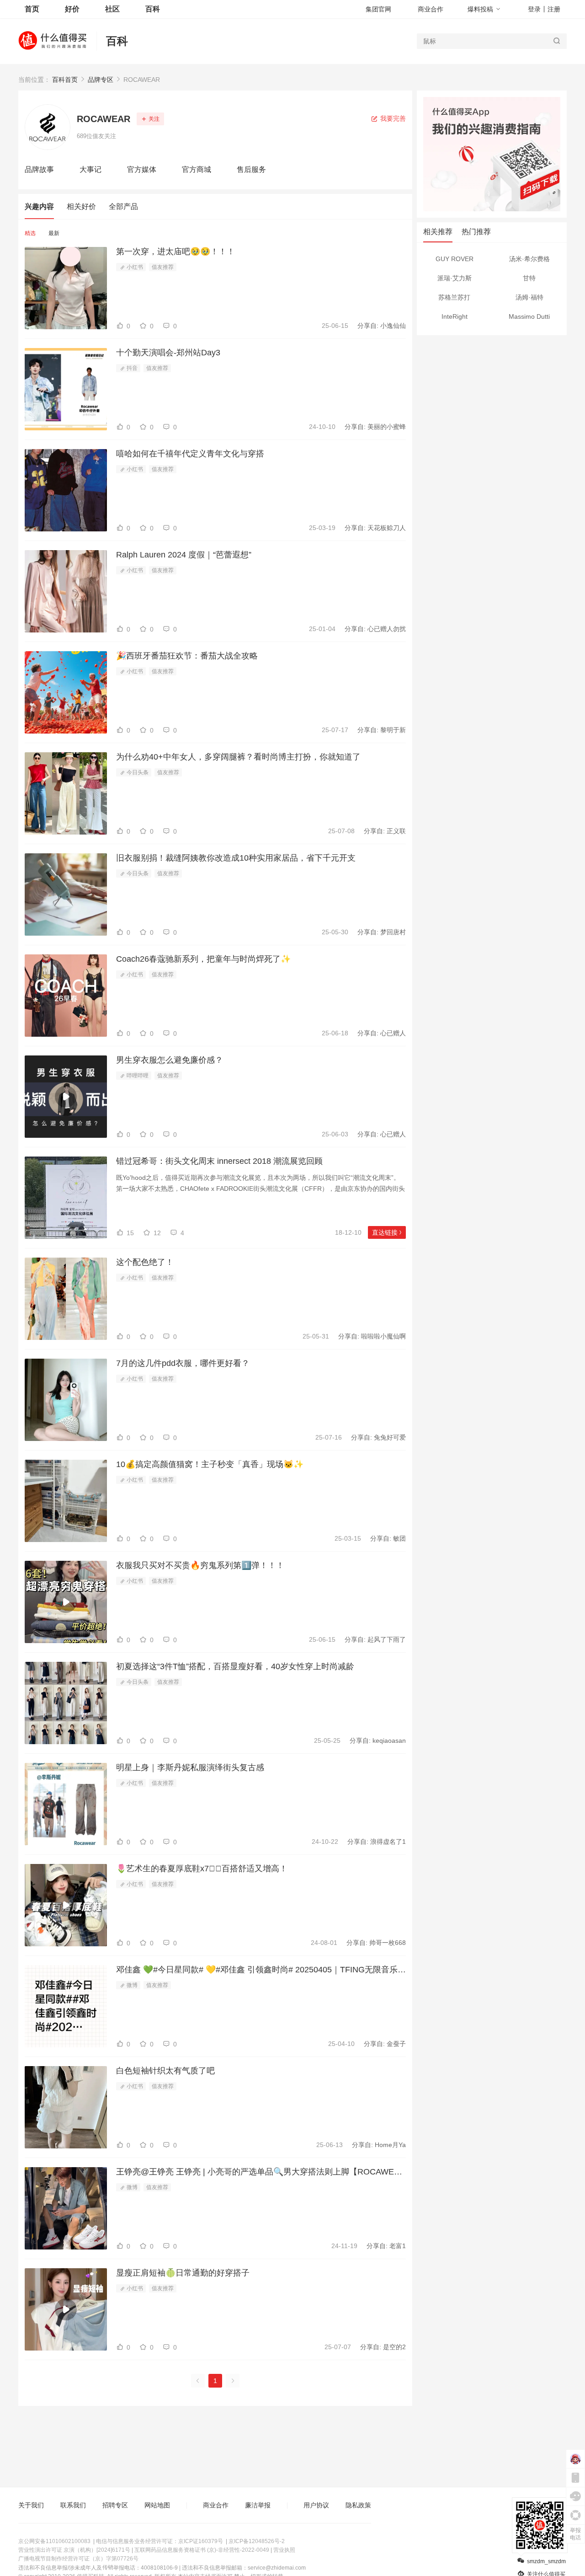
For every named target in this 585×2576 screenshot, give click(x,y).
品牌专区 (101, 80)
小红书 (134, 267)
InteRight (455, 316)
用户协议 (316, 2505)
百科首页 (65, 80)
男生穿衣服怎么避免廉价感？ (170, 1060)
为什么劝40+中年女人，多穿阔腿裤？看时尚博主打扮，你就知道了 (238, 757)
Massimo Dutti (529, 316)
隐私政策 (358, 2505)
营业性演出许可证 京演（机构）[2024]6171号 (74, 2550)
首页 (32, 9)
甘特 (529, 278)
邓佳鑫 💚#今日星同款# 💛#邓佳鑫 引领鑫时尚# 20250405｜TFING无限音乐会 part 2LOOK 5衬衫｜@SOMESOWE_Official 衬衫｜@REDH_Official (261, 1970)
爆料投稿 (480, 9)
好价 (72, 9)
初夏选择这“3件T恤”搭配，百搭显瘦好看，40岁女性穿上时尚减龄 (235, 1666)
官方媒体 (142, 169)
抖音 (131, 368)
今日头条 (137, 772)
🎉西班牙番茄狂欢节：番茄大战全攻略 (187, 656)
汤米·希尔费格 (529, 259)
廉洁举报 (258, 2505)
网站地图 (157, 2505)
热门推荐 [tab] (476, 232)
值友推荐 (163, 267)
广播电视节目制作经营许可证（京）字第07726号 (78, 2559)
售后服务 (251, 169)
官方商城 (197, 169)
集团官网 (378, 9)
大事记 (90, 169)
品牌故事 (39, 169)
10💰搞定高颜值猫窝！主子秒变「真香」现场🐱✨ (210, 1464)
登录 (534, 9)
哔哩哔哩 (137, 1076)
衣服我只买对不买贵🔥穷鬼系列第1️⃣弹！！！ (200, 1565)
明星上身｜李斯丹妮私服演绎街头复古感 (190, 1767)
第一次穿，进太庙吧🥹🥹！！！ (175, 252)
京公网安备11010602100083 (54, 2541)
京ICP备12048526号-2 (257, 2541)
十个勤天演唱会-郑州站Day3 (168, 353)
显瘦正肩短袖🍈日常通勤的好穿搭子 (183, 2273)
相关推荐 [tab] (438, 232)
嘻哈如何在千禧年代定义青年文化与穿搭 (190, 454)
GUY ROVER (455, 259)
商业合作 (431, 9)
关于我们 (31, 2505)
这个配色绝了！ (145, 1262)
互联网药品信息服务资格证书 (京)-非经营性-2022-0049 (202, 2550)
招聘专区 (115, 2505)
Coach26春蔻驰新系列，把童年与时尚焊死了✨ (203, 959)
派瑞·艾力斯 (455, 278)
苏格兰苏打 (454, 297)
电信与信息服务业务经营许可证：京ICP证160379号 (160, 2541)
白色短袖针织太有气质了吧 (165, 2071)
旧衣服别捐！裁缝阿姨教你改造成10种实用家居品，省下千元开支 (236, 858)
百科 (117, 41)
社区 (112, 9)
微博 (131, 1985)
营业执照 (284, 2550)
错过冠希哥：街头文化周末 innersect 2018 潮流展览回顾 (219, 1161)
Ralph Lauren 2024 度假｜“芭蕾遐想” (184, 555)
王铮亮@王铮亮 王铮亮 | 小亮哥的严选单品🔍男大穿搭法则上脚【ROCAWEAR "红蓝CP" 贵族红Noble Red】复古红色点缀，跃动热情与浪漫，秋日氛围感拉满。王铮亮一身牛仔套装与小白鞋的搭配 (261, 2172)
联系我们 (73, 2505)
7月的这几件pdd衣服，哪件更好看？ (183, 1363)
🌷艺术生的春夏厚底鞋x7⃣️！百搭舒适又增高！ (202, 1869)
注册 (554, 9)
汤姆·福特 (529, 297)
